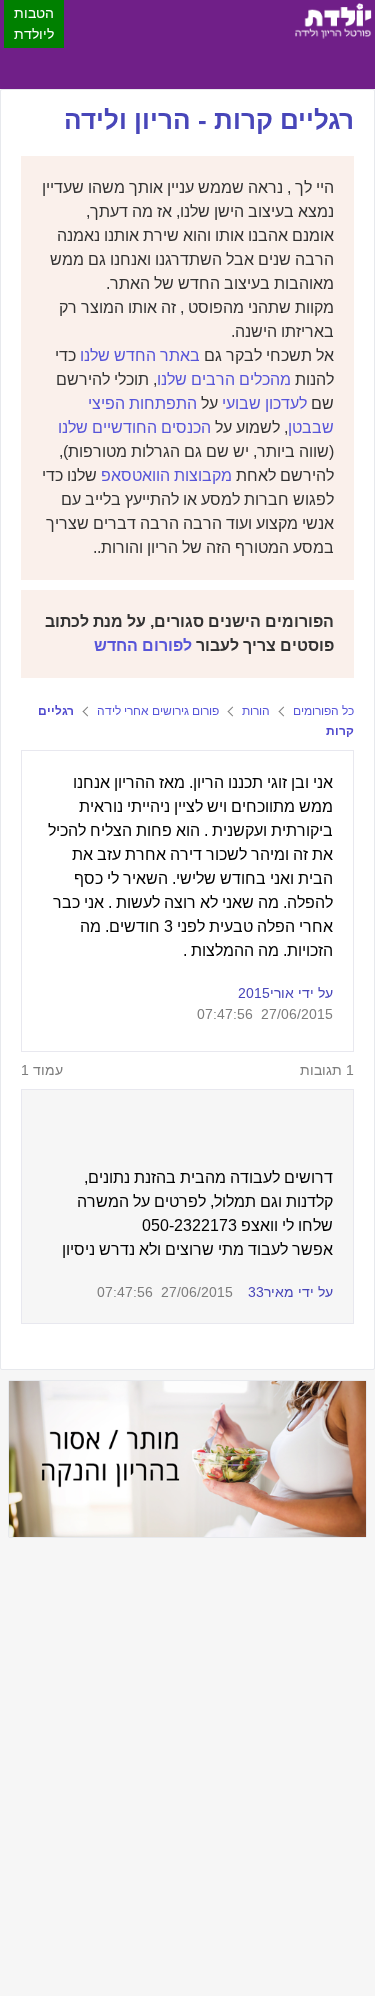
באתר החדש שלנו (140, 355)
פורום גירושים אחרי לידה (158, 711)
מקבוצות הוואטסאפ (166, 475)
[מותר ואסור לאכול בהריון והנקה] (187, 1459)
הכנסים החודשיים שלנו (134, 427)
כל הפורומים (323, 711)
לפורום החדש (143, 645)
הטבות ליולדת (34, 23)
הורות (256, 711)
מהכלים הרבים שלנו (224, 379)
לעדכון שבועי (264, 403)
